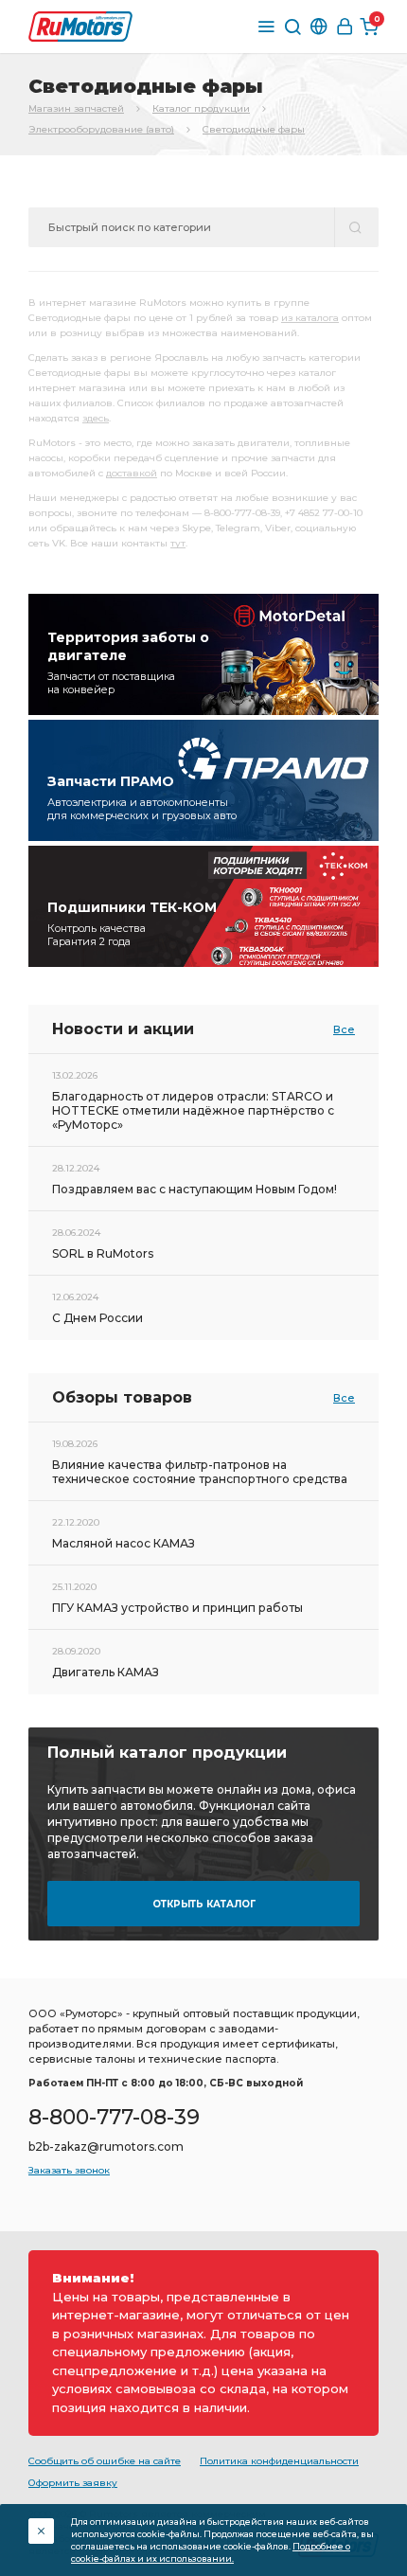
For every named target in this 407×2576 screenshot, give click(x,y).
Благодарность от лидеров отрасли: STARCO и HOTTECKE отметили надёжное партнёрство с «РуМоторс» (193, 1110)
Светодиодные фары (254, 129)
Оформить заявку (73, 2483)
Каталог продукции (201, 108)
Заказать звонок (69, 2170)
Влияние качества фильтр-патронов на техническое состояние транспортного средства (200, 1472)
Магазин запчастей (76, 108)
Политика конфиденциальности (279, 2461)
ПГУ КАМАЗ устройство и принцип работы (177, 1608)
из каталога (310, 318)
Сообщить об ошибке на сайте (105, 2461)
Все (344, 1029)
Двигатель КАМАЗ (106, 1672)
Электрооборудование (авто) (101, 129)
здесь (96, 418)
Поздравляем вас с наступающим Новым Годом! (195, 1189)
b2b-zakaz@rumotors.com (106, 2147)
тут (178, 543)
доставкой (132, 473)
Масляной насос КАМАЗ (124, 1543)
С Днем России (97, 1318)
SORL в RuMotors (103, 1253)
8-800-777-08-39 (114, 2117)
